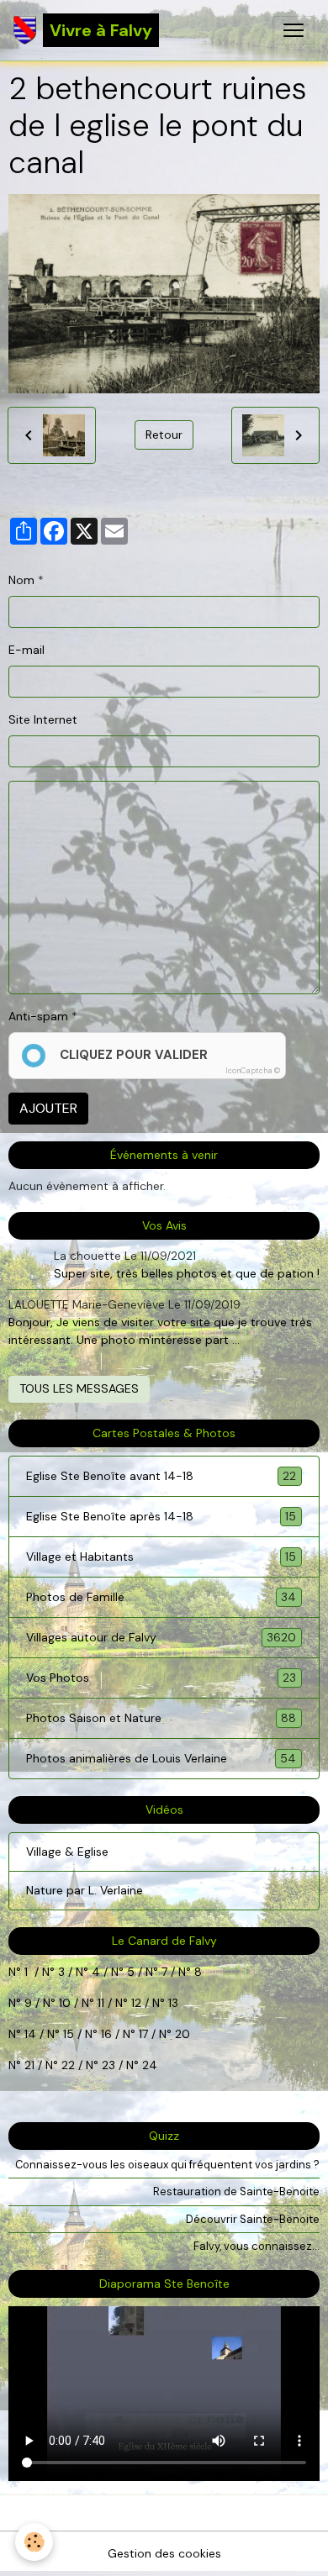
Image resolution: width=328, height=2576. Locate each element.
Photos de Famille (161, 1597)
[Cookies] (34, 2542)
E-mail (26, 650)
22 (66, 2065)
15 (69, 2034)
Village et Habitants (161, 1557)
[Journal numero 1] (56, 1972)
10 (63, 2003)
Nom (21, 580)
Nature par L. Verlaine (85, 1890)
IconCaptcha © (253, 1071)
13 (173, 2003)
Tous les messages (79, 1388)
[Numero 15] (83, 2034)
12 (138, 2003)
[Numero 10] (80, 2003)
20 (181, 2034)
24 (148, 2065)
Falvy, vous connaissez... (257, 2246)
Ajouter (48, 1108)
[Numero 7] (177, 1972)
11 (99, 2003)
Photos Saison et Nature (161, 1718)
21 (31, 2065)
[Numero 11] (130, 2003)
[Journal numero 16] (121, 2034)
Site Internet (43, 719)
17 (143, 2034)
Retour (164, 435)
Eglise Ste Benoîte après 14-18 (161, 1517)
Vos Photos (161, 1678)
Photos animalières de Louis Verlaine (161, 1759)
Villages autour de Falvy (161, 1638)
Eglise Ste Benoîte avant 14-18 (161, 1476)
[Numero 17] (157, 2034)
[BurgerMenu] (294, 30)
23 (108, 2065)
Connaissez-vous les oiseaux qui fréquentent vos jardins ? (167, 2165)
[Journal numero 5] (144, 1972)
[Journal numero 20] (23, 2065)
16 (106, 2034)
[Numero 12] (151, 2003)
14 (30, 2034)
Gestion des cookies (164, 2553)
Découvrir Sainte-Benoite (253, 2219)
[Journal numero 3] (74, 1972)
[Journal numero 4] (109, 1972)
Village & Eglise (67, 1852)
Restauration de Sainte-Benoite (236, 2191)
